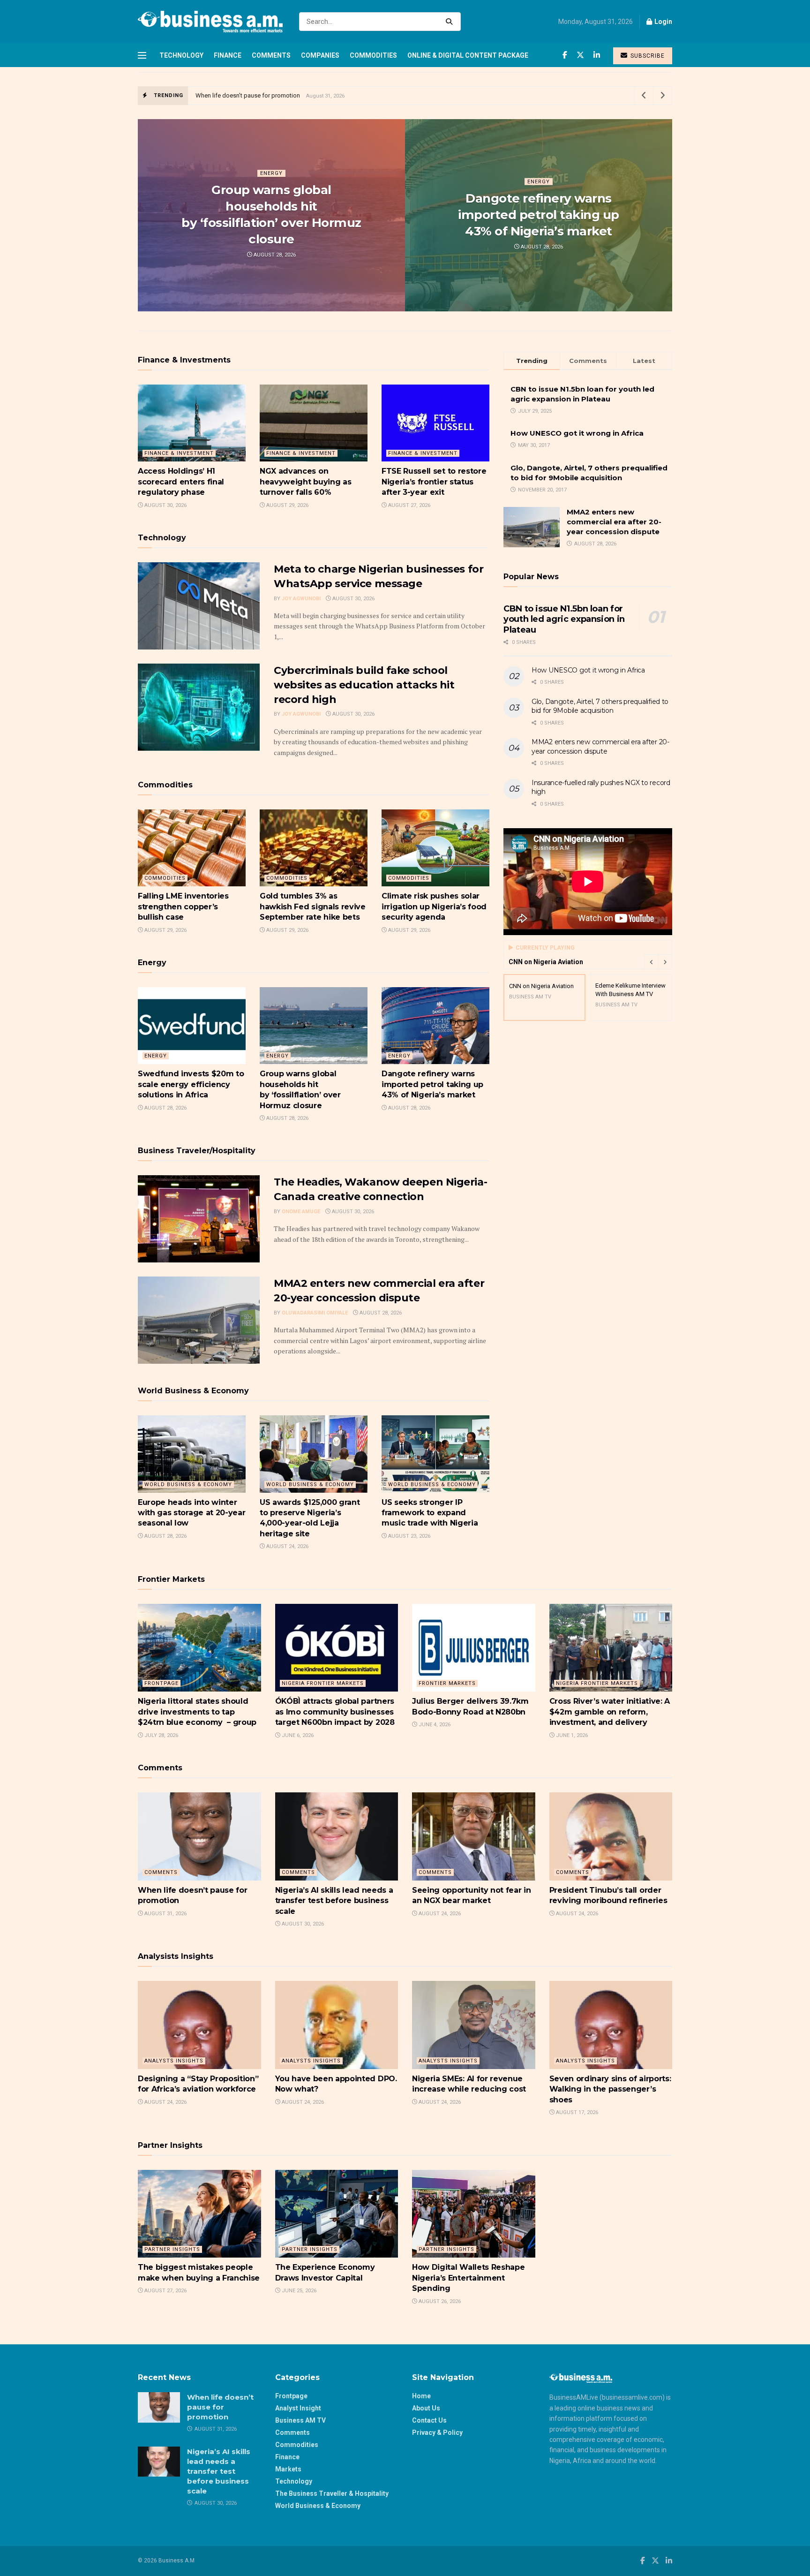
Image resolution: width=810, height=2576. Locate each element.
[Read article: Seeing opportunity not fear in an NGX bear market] (474, 1836)
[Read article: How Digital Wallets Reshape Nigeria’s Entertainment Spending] (474, 2214)
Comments (271, 55)
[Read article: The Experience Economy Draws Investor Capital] (337, 2214)
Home (421, 2396)
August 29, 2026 (287, 505)
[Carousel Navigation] (658, 962)
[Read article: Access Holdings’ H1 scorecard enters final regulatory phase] (192, 423)
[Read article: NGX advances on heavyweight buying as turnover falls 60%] (314, 423)
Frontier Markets (447, 1683)
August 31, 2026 (165, 1914)
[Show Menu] (142, 55)
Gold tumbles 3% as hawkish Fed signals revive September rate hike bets (313, 907)
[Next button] (665, 962)
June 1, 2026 (571, 1735)
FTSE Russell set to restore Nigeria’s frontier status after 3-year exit (434, 482)
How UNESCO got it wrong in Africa (577, 433)
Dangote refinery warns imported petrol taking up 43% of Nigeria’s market (538, 215)
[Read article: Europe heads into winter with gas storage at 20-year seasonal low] (192, 1454)
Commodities (373, 55)
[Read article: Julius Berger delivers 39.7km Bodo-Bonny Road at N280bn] (474, 1648)
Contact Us (429, 2420)
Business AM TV (300, 2420)
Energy (271, 173)
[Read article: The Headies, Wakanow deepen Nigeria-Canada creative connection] (199, 1219)
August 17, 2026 (576, 2112)
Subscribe (647, 56)
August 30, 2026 (165, 505)
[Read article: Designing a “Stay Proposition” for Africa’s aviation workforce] (199, 2025)
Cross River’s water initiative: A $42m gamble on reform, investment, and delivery (610, 1712)
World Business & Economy (318, 2506)
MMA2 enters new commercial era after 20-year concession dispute (614, 522)
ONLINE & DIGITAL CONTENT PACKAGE (468, 55)
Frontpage (161, 1683)
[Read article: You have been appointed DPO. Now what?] (337, 2025)
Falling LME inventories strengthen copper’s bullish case (183, 907)
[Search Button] (451, 22)
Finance (228, 55)
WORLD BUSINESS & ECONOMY (188, 1484)
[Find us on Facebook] (565, 55)
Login (663, 22)
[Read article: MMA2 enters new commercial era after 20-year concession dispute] (199, 1320)
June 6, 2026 (297, 1735)
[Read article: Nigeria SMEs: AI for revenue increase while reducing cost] (474, 2025)
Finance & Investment (179, 453)
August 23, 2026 (409, 1536)
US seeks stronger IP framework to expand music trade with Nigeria (430, 1513)
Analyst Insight (298, 2408)
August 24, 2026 (287, 1546)
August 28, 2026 (274, 255)
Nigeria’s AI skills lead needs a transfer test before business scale (334, 1901)
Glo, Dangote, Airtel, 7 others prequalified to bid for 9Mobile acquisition (600, 706)
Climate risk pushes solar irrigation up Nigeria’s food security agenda (434, 907)
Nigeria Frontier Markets (323, 1683)
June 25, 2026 (298, 2291)
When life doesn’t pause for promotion (248, 95)
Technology (181, 55)
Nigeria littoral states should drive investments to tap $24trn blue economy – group (197, 1712)
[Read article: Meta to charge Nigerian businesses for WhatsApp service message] (199, 606)
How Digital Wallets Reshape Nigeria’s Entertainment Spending (468, 2278)
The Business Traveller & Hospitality (332, 2493)
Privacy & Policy (437, 2432)
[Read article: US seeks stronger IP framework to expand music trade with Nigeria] (435, 1454)
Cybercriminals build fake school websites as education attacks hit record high (364, 685)
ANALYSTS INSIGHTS (174, 2061)
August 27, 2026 (409, 505)
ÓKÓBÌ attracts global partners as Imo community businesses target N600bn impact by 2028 (336, 1712)
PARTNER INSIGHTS (172, 2249)
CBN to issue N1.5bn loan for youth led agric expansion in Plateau (564, 619)
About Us (426, 2408)
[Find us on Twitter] (580, 55)
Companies (320, 55)
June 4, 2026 (434, 1725)
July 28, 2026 (161, 1735)
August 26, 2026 (439, 2301)
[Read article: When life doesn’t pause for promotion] (199, 1836)
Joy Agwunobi (301, 599)
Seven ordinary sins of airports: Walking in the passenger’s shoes (610, 2089)
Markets (288, 2469)
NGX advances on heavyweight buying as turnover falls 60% (305, 482)
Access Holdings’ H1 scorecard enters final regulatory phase (181, 482)
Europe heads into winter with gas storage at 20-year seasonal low (191, 1513)
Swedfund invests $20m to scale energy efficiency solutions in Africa (191, 1084)
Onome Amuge (301, 1212)
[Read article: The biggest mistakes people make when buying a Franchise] (199, 2214)
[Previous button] (651, 962)
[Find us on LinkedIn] (597, 55)
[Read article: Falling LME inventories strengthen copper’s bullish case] (192, 848)
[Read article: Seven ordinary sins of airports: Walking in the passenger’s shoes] (611, 2025)
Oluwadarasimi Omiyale (315, 1313)
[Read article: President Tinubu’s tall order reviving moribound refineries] (611, 1836)
